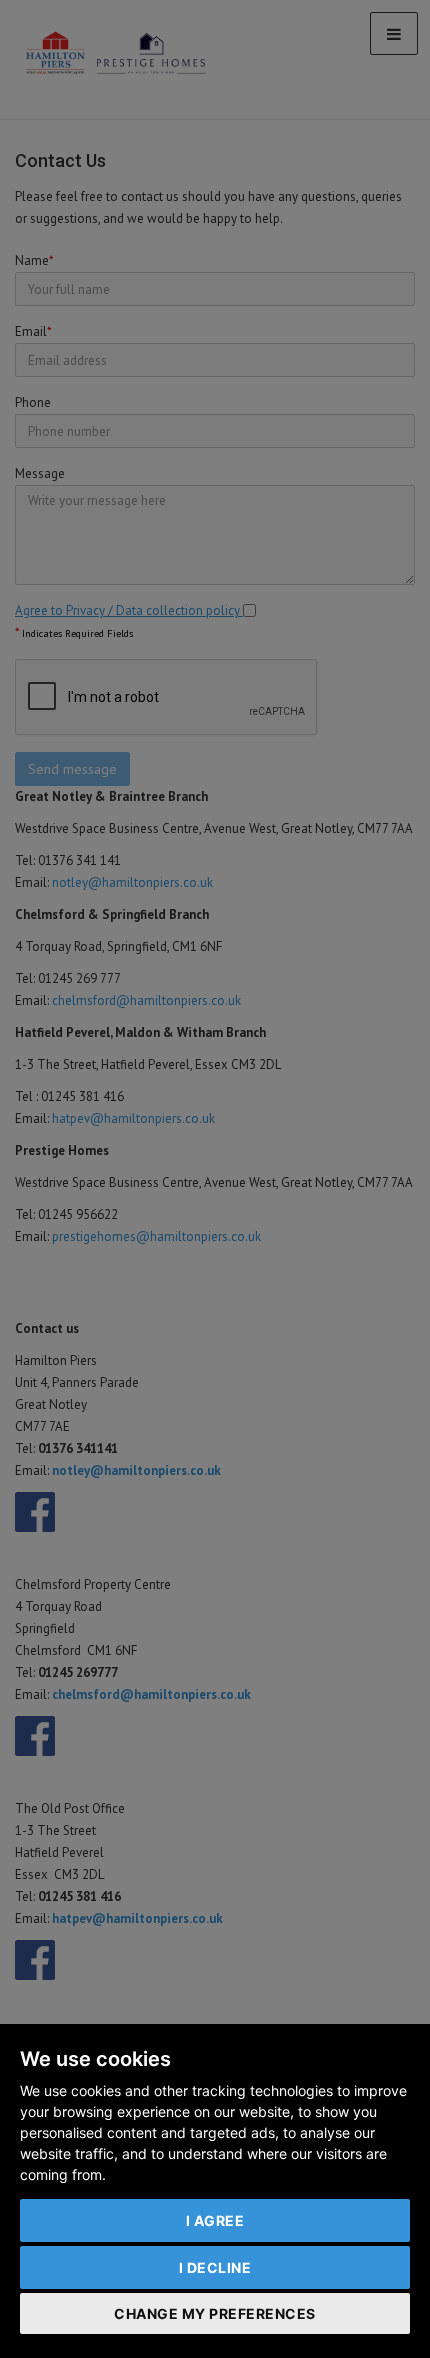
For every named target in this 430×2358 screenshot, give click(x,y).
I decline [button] (215, 2267)
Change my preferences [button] (215, 2313)
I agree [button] (215, 2220)
